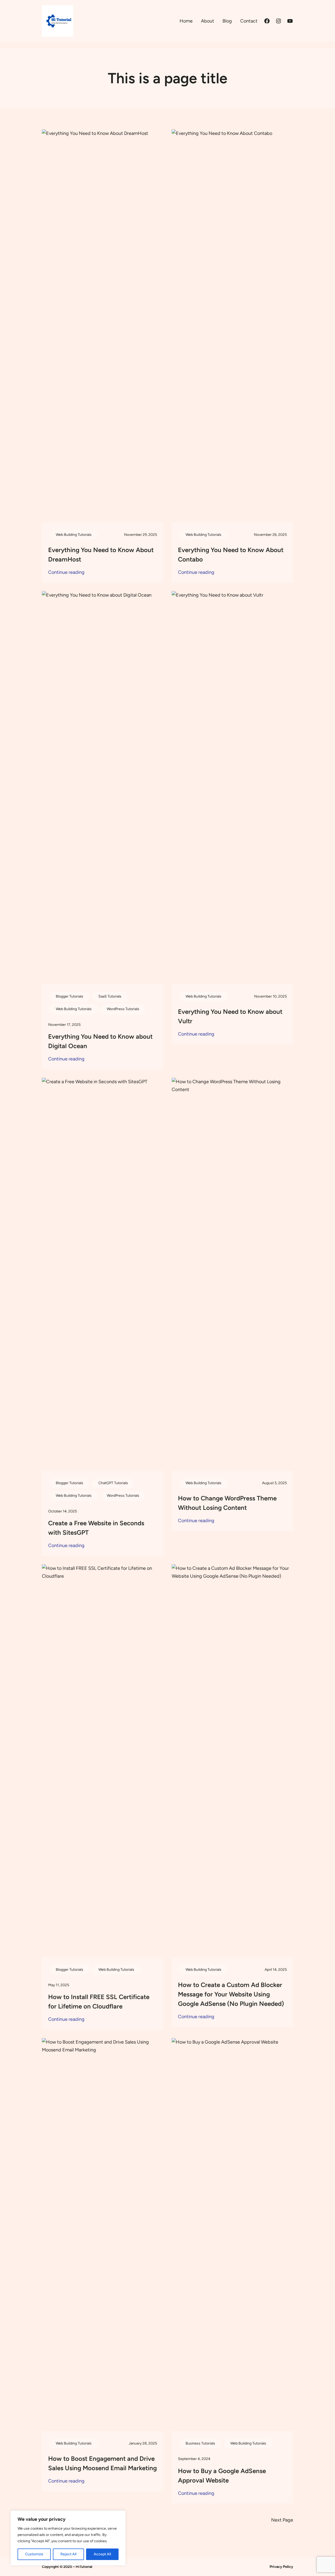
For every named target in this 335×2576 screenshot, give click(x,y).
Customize (34, 2554)
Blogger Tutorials (69, 996)
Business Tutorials (200, 2443)
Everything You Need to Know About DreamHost (101, 555)
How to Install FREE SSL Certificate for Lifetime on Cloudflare (99, 2002)
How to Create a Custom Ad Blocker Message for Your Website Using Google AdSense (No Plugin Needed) (231, 1994)
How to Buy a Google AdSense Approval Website (222, 2476)
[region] (68, 2538)
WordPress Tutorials (123, 1009)
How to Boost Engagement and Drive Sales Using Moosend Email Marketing (102, 2463)
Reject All (68, 2554)
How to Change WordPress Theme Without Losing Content (227, 1503)
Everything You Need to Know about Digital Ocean (100, 1041)
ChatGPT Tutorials (113, 1483)
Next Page (282, 2520)
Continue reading (66, 573)
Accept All (102, 2554)
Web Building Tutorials (74, 535)
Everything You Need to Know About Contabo (231, 555)
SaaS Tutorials (110, 996)
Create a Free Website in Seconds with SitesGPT (96, 1528)
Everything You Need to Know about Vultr (230, 1016)
